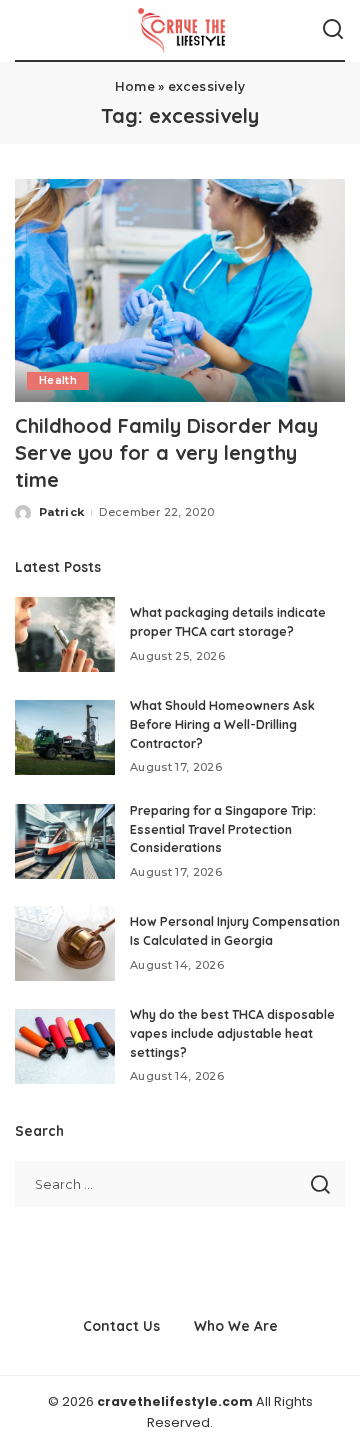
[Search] (333, 30)
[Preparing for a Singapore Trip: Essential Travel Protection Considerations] (65, 841)
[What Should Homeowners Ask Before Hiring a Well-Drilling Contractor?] (65, 737)
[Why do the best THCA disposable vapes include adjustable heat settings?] (65, 1046)
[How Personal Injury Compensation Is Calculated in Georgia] (65, 943)
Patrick (61, 512)
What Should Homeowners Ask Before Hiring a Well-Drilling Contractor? (222, 724)
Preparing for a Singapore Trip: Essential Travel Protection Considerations (223, 829)
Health (58, 380)
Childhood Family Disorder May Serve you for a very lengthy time (166, 452)
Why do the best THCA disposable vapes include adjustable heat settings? (232, 1033)
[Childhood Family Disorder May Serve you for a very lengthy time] (180, 290)
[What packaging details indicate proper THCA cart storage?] (65, 634)
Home (135, 86)
